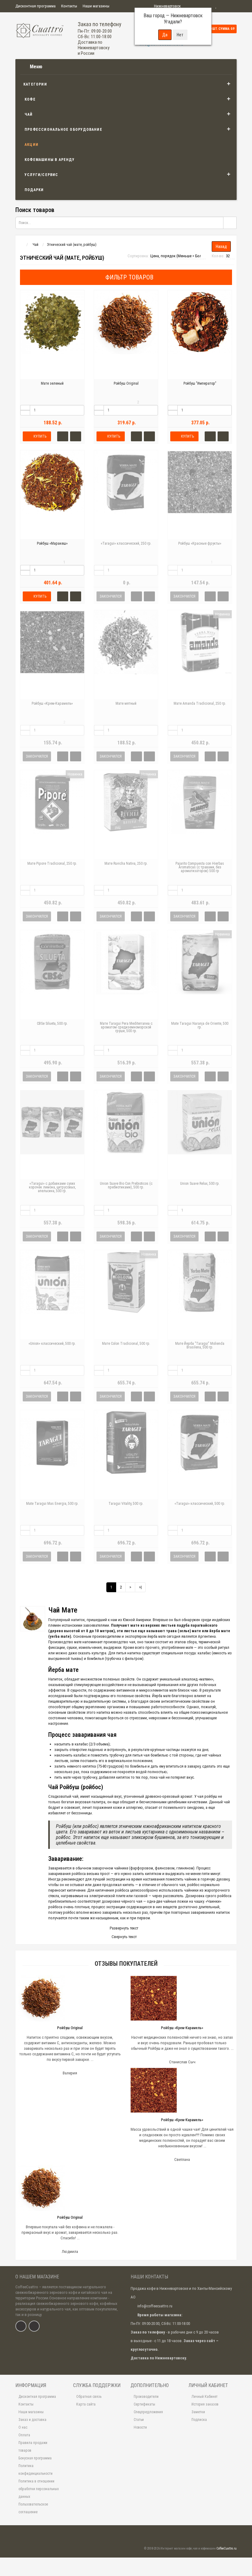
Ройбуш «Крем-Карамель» (52, 703)
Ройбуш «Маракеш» (52, 543)
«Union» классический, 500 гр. (52, 1344)
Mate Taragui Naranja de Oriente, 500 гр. (200, 1025)
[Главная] (21, 245)
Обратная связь (89, 2397)
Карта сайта (86, 2404)
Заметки (198, 2412)
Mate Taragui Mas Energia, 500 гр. (52, 1504)
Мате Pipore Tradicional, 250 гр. (52, 863)
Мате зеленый (52, 383)
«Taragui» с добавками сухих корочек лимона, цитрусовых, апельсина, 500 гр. (52, 1187)
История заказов (205, 2404)
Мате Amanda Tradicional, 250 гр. (200, 703)
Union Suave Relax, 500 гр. (200, 1184)
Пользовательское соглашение (33, 2508)
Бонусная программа (35, 2458)
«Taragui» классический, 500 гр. (200, 1504)
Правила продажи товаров (33, 2447)
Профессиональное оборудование (63, 130)
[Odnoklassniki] (34, 2326)
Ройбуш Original (126, 383)
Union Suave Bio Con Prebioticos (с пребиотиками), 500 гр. (126, 1185)
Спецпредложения (148, 2412)
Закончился (111, 596)
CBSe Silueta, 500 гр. (52, 1024)
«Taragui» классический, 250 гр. (126, 543)
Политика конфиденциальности (35, 2470)
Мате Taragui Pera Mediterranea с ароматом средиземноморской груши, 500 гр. (126, 1027)
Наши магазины (96, 6)
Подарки (34, 190)
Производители (146, 2397)
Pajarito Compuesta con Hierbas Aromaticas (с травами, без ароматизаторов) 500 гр (200, 867)
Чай (29, 114)
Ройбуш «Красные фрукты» (200, 543)
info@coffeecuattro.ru (155, 2306)
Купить (40, 436)
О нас (23, 2427)
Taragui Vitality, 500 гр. (126, 1504)
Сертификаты (144, 2404)
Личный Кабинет (205, 2397)
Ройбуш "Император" (200, 383)
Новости (140, 2427)
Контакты (69, 6)
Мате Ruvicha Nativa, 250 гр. (126, 863)
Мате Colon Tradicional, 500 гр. (126, 1344)
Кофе (30, 99)
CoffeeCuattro (27, 2287)
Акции (31, 145)
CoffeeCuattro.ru (226, 2548)
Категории (35, 84)
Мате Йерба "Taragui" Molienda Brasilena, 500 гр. (200, 1345)
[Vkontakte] (21, 2326)
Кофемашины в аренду (50, 160)
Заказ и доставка (32, 2420)
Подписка (199, 2420)
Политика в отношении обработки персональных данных (39, 2489)
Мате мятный (126, 703)
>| (140, 1587)
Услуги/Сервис (41, 175)
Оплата (24, 2435)
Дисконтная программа (35, 6)
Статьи (139, 2420)
